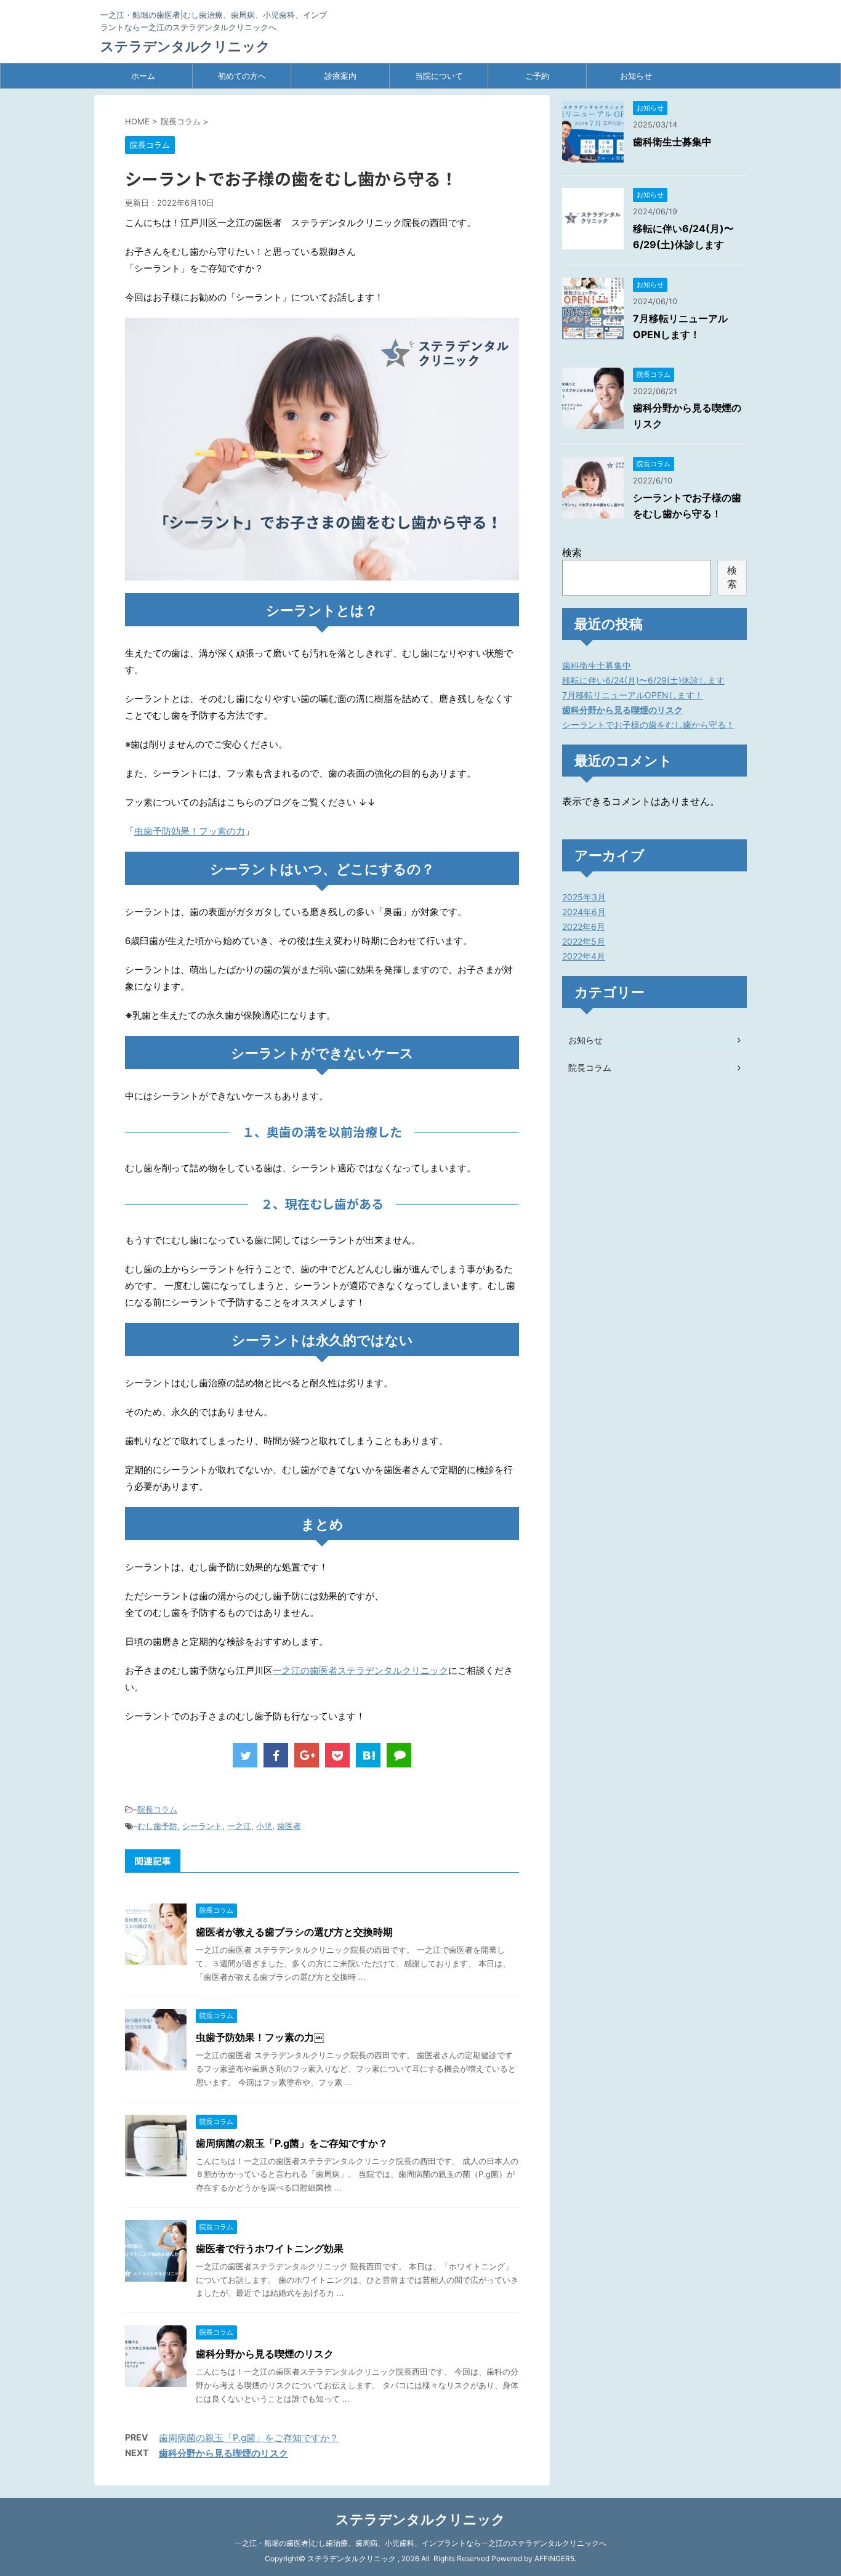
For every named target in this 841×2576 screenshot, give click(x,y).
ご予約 (537, 76)
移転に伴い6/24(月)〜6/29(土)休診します (643, 680)
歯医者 (289, 1826)
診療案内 (340, 76)
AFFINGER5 (554, 2558)
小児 (264, 1826)
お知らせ (636, 76)
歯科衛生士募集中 (672, 142)
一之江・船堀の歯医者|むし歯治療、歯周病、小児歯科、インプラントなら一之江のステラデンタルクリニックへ (420, 2543)
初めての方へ (242, 76)
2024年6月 (584, 912)
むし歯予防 (157, 1826)
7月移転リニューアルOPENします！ (633, 695)
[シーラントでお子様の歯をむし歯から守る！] (368, 1755)
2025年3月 (584, 897)
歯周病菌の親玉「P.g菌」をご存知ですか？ (292, 2143)
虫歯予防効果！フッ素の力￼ (260, 2037)
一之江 (239, 1826)
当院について (439, 76)
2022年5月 (584, 941)
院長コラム (157, 1809)
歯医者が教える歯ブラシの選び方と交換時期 (294, 1932)
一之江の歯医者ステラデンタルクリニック (360, 1670)
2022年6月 (584, 927)
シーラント (202, 1826)
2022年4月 (584, 956)
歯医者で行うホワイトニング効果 (270, 2248)
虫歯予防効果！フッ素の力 (190, 831)
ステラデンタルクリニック (185, 46)
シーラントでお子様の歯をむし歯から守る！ (648, 725)
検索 (572, 552)
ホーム (143, 76)
